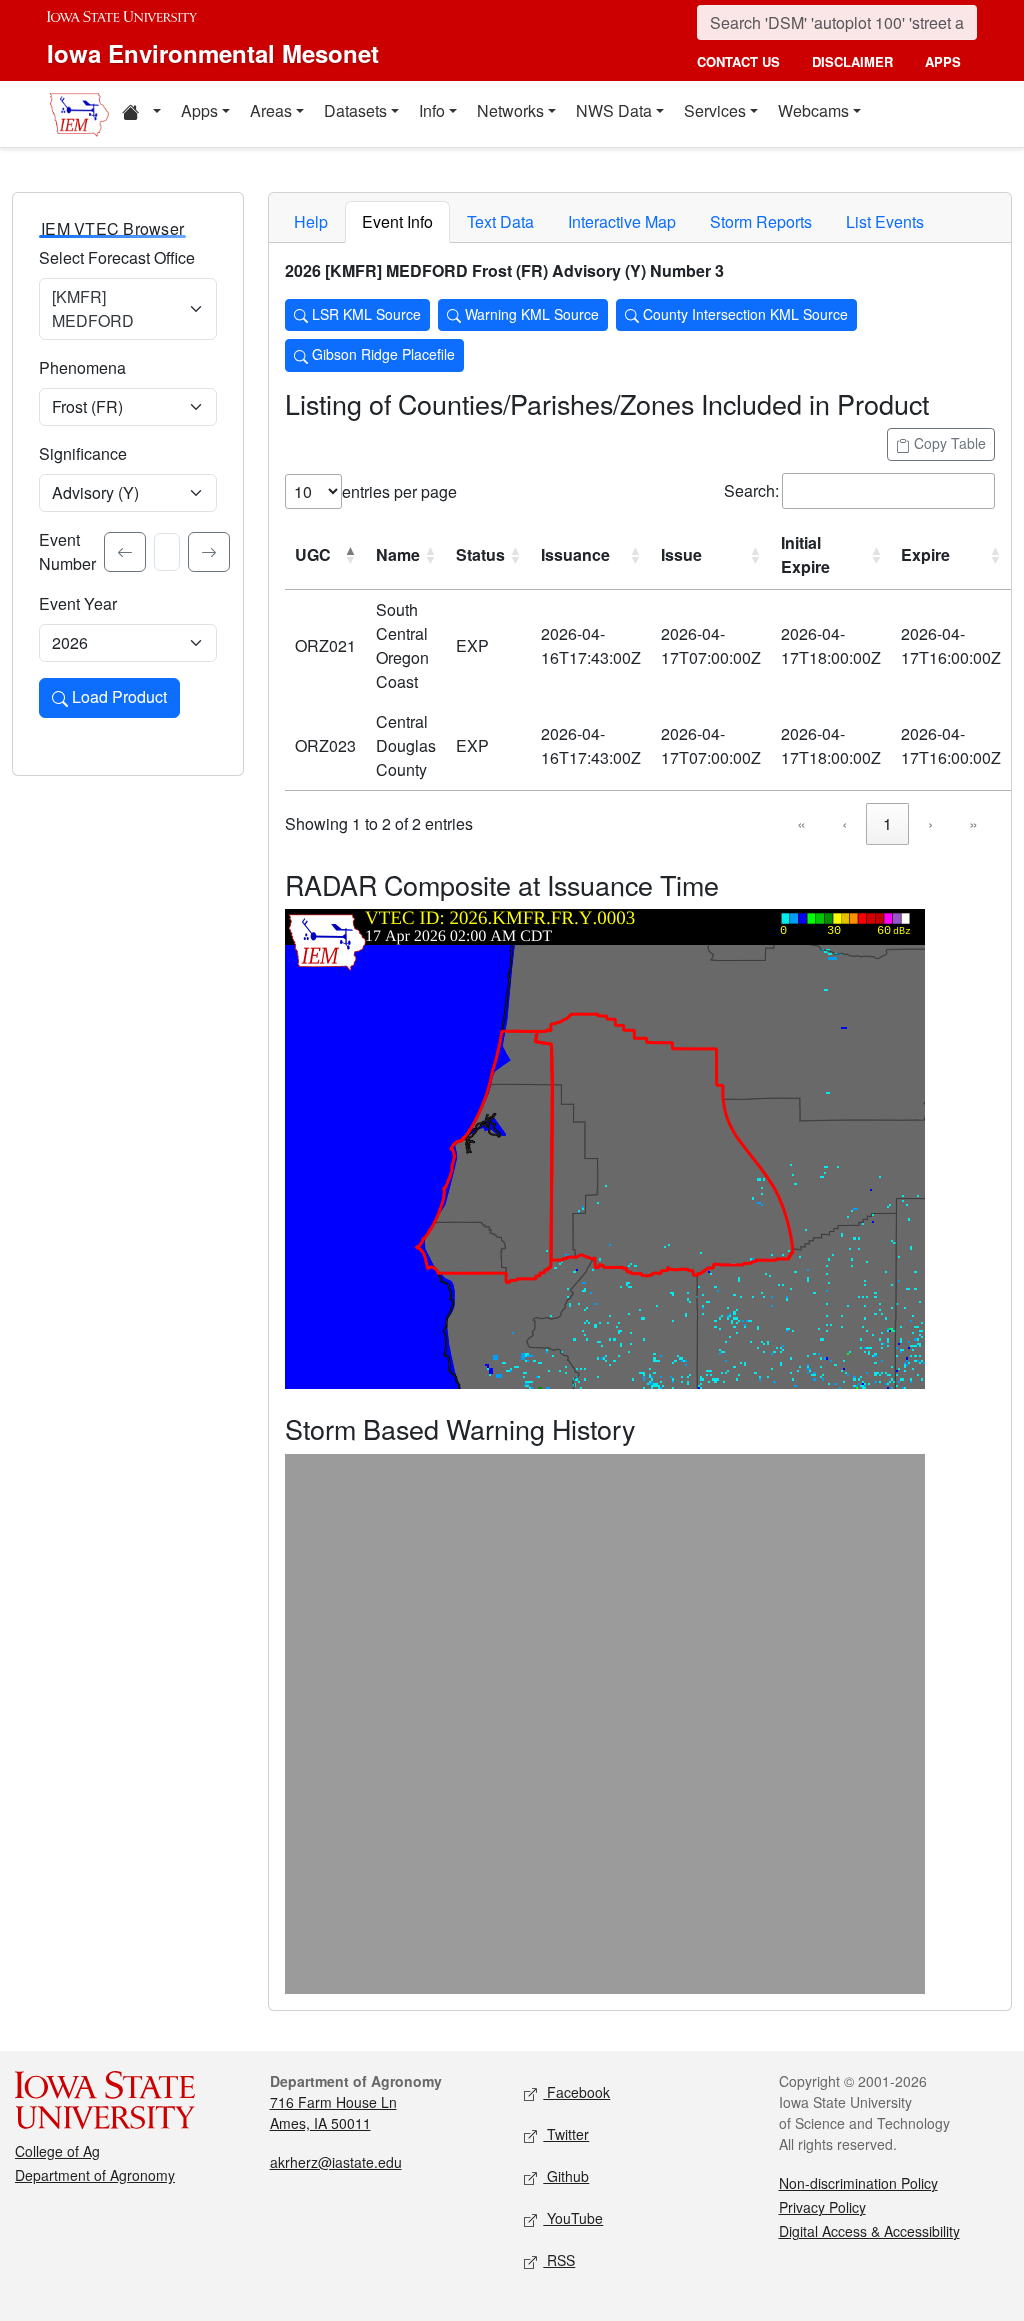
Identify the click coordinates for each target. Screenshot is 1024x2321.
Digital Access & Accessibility (869, 2231)
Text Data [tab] (500, 221)
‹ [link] (844, 823)
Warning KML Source (530, 314)
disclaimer (852, 61)
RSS (559, 2260)
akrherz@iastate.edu (336, 2162)
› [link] (930, 823)
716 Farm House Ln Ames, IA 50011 (333, 2112)
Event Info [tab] (397, 221)
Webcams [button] (813, 110)
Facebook (576, 2092)
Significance (83, 453)
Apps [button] (199, 110)
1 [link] (887, 823)
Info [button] (432, 110)
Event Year (78, 603)
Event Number (67, 551)
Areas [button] (271, 110)
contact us (738, 61)
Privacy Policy (822, 2207)
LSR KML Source (364, 314)
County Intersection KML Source (743, 314)
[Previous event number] (125, 552)
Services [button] (715, 110)
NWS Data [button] (614, 110)
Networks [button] (510, 110)
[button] (141, 114)
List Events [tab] (885, 221)
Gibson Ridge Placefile (381, 354)
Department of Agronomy (95, 2175)
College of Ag (57, 2151)
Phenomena (82, 367)
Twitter (566, 2134)
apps (943, 61)
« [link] (801, 823)
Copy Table (948, 443)
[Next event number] (209, 552)
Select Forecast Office (117, 257)
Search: (751, 490)
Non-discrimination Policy (858, 2183)
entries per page (399, 491)
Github (566, 2176)
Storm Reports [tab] (761, 221)
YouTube (573, 2218)
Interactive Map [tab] (622, 221)
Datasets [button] (355, 110)
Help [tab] (311, 221)
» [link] (973, 823)
